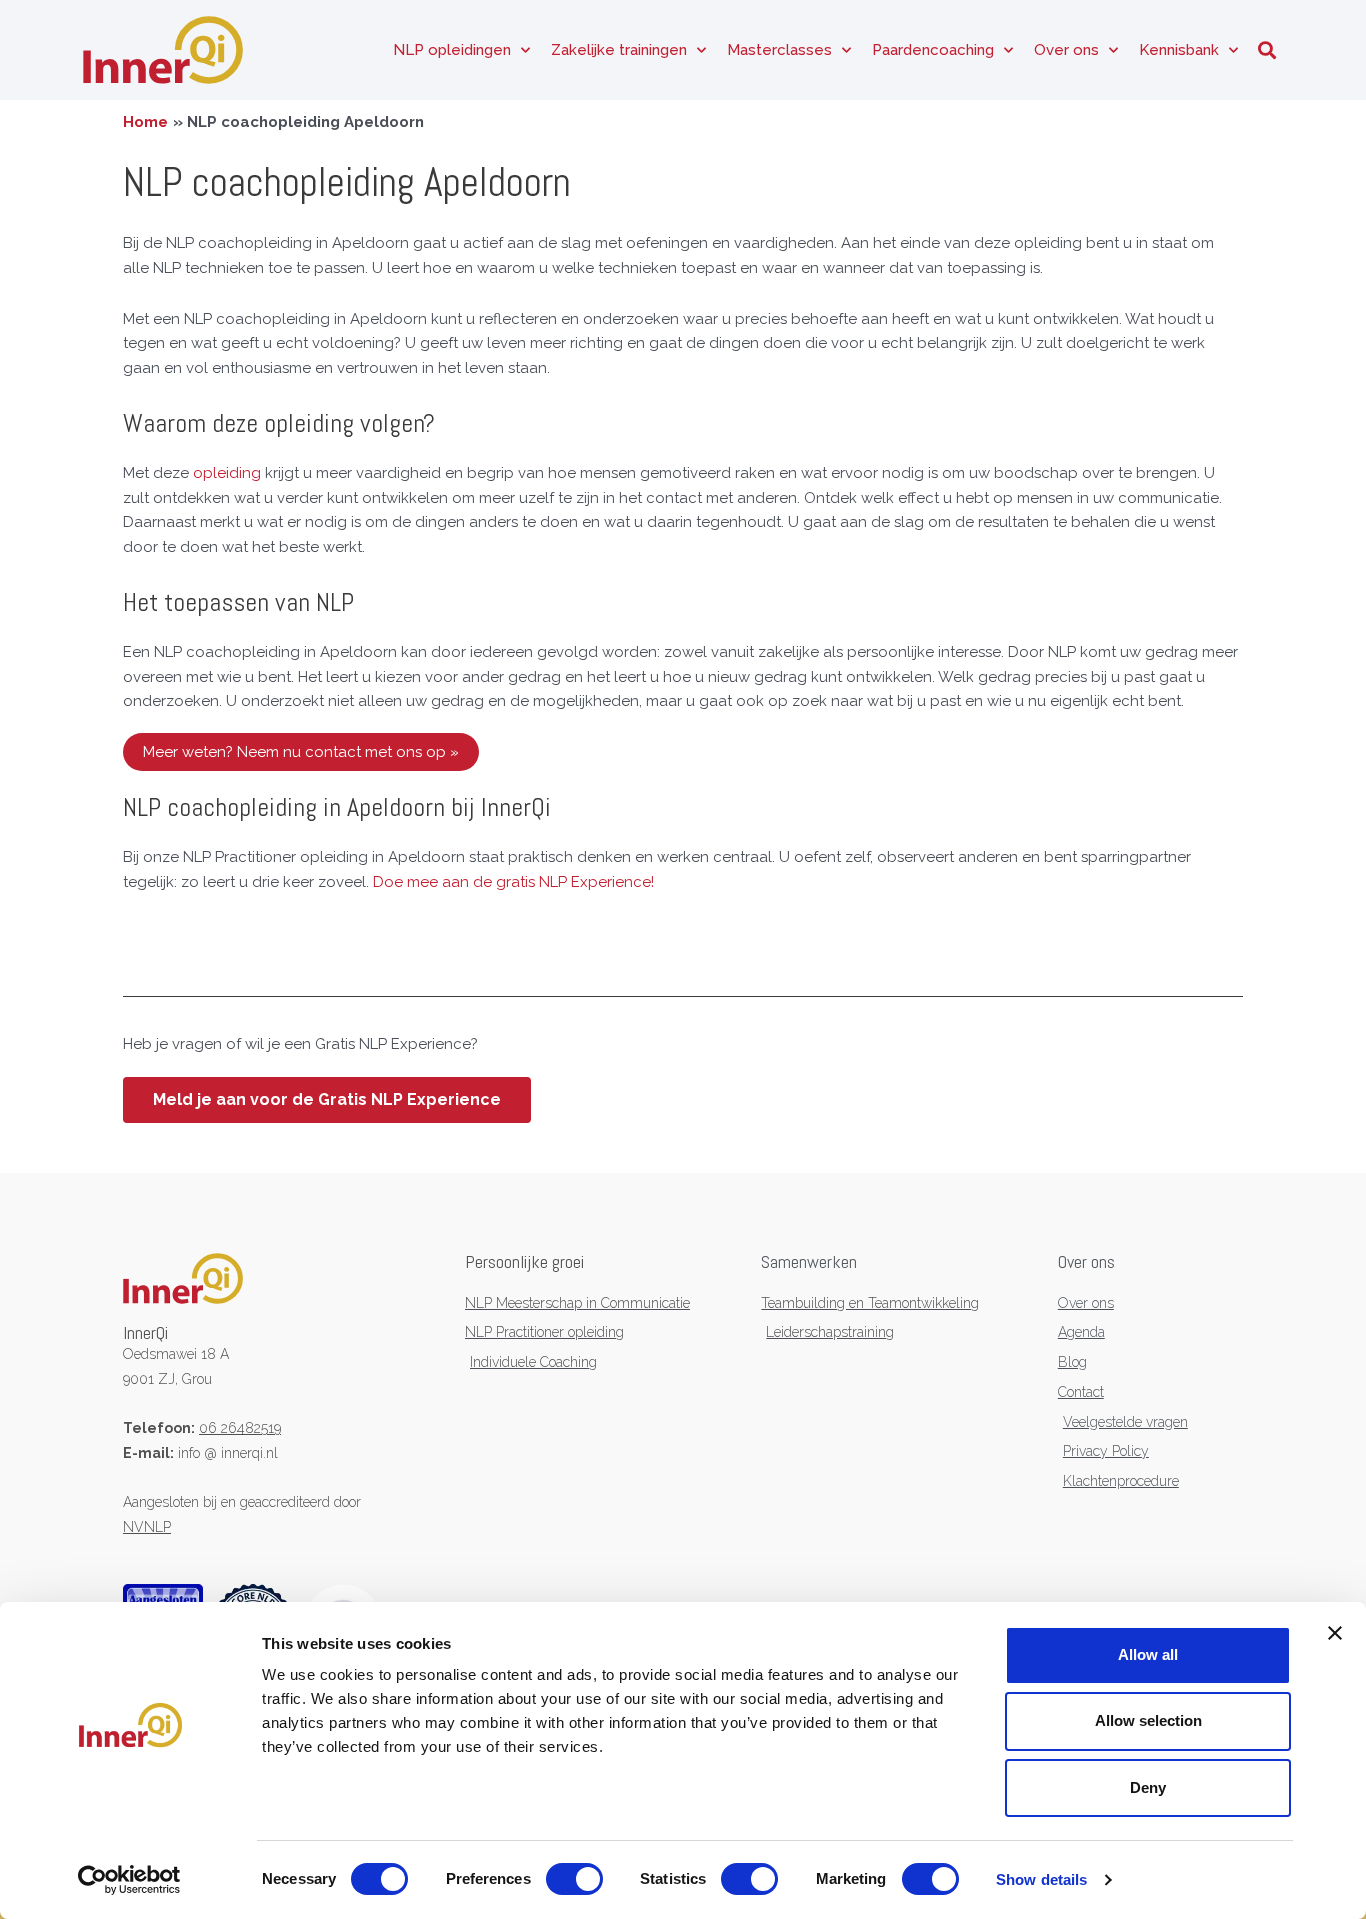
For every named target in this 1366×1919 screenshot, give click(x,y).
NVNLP (147, 1527)
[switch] (574, 1879)
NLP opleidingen (452, 50)
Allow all (1148, 1654)
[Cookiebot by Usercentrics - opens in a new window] (129, 1880)
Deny (1148, 1787)
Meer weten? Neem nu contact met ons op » (301, 752)
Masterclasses (779, 50)
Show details (1041, 1879)
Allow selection (1148, 1720)
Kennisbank (1179, 50)
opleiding (227, 473)
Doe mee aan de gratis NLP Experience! (513, 882)
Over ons (1066, 50)
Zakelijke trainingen (619, 50)
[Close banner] (1335, 1633)
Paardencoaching (933, 50)
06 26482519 (240, 1428)
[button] (1266, 50)
